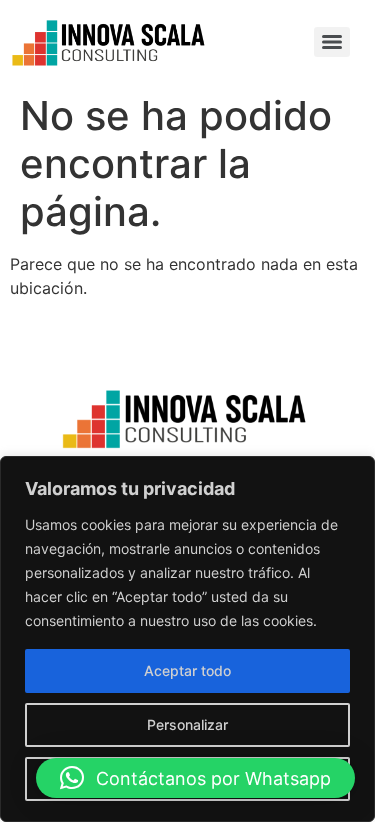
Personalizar (187, 724)
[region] (187, 639)
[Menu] (332, 42)
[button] (195, 778)
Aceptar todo (187, 670)
